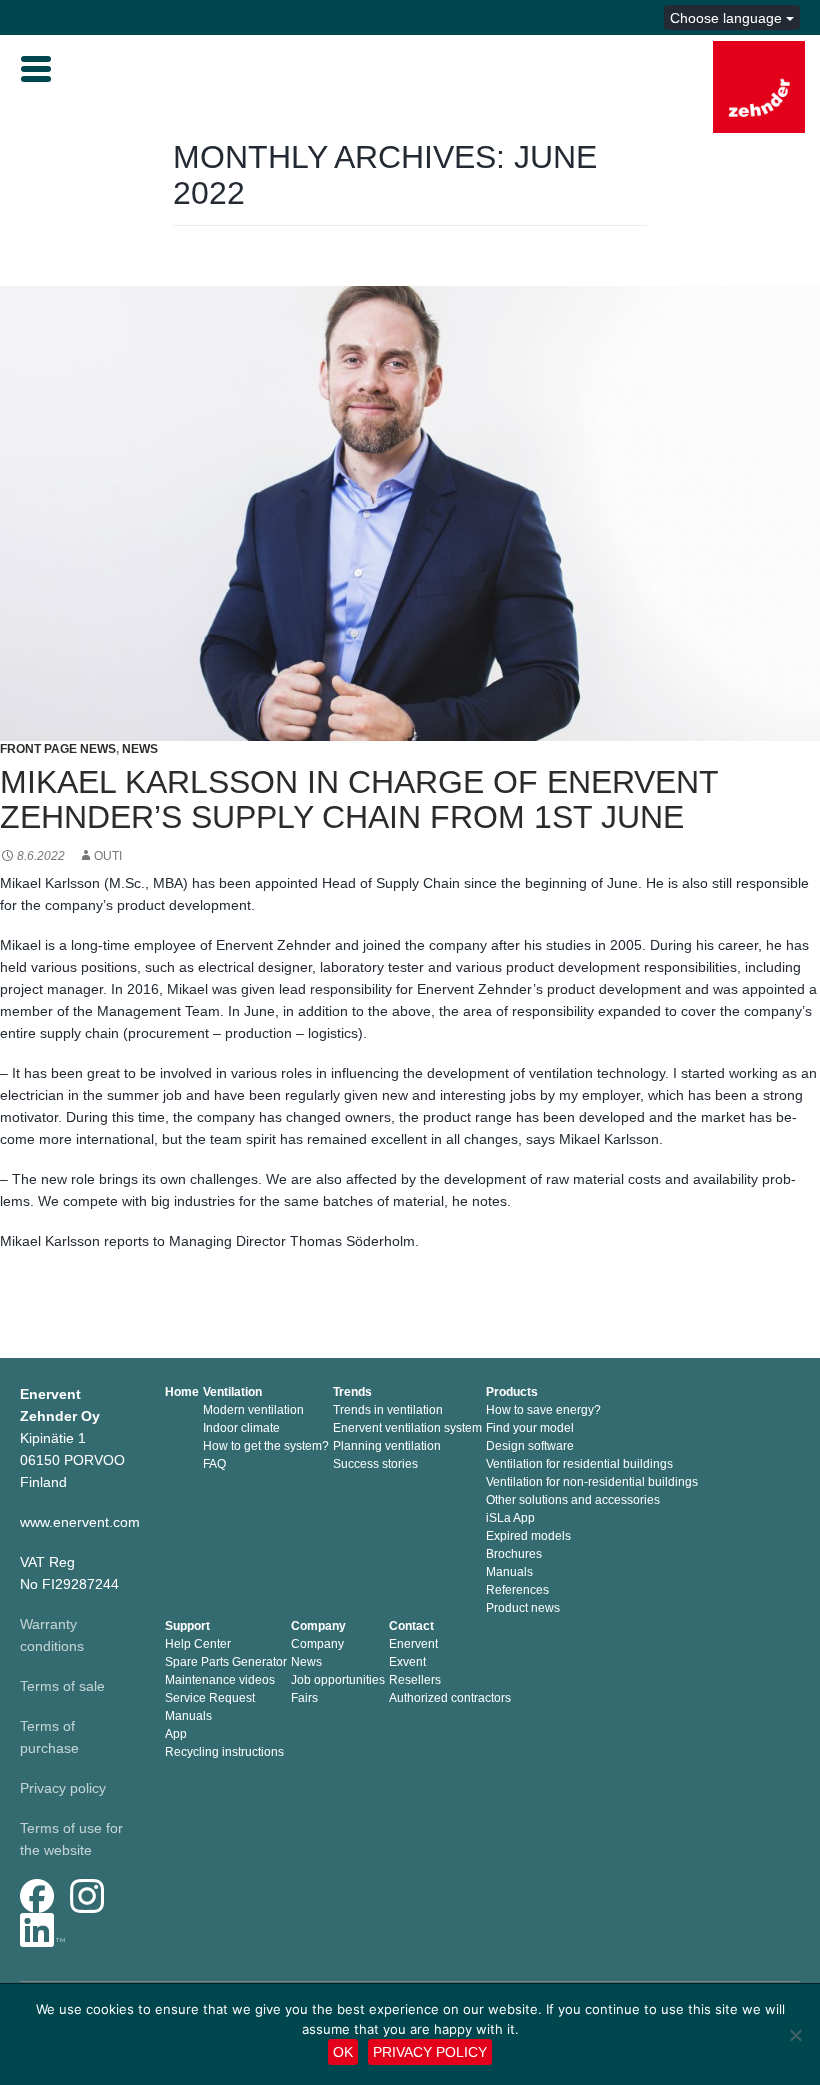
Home (182, 1392)
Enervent (413, 1644)
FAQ (214, 1464)
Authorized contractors (450, 1698)
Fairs (304, 1698)
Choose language (728, 18)
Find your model (530, 1428)
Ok (343, 2052)
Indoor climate (241, 1428)
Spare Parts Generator (226, 1662)
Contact (411, 1626)
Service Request (210, 1698)
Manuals (509, 1572)
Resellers (415, 1680)
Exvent (407, 1662)
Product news (523, 1608)
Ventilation (232, 1392)
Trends (352, 1392)
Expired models (528, 1536)
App (176, 1734)
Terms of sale (62, 1686)
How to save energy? (543, 1410)
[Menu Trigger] (36, 67)
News (140, 749)
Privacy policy (63, 1788)
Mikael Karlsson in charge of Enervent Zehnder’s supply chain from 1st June (359, 799)
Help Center (198, 1644)
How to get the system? (266, 1446)
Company (318, 1626)
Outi (108, 856)
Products (512, 1392)
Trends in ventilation (388, 1410)
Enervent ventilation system (407, 1428)
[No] (795, 2035)
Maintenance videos (220, 1680)
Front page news (58, 749)
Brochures (514, 1554)
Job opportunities (338, 1680)
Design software (530, 1446)
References (517, 1590)
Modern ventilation (253, 1410)
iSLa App (510, 1518)
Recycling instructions (224, 1752)
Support (187, 1626)
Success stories (375, 1464)
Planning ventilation (387, 1446)
